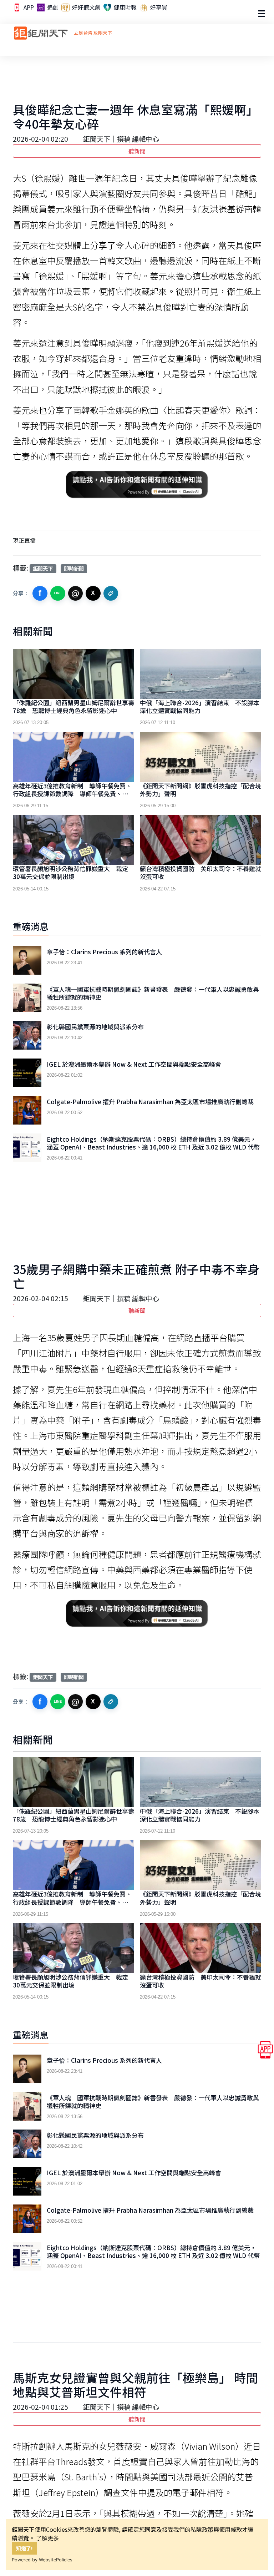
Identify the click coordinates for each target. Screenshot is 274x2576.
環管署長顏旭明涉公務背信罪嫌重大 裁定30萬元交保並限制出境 (70, 872)
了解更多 (47, 2538)
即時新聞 (74, 568)
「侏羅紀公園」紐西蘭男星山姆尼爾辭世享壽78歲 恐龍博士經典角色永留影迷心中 (73, 706)
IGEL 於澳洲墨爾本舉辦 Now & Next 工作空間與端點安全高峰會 (134, 1064)
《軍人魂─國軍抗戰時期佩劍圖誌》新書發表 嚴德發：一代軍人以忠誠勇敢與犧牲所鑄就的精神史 (153, 993)
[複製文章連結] (111, 594)
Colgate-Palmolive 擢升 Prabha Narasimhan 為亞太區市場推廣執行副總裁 (150, 1102)
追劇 (52, 7)
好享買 (158, 7)
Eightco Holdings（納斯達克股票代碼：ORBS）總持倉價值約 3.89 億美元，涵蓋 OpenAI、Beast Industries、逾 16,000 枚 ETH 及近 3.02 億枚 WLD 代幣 (153, 1143)
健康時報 (125, 7)
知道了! (24, 2548)
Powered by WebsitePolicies (42, 2560)
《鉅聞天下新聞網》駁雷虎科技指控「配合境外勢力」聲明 (201, 790)
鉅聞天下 (43, 568)
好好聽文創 (86, 7)
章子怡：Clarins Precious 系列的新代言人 (104, 952)
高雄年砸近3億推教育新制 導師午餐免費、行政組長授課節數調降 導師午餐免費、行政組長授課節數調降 (73, 794)
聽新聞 (137, 151)
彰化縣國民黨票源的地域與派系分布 (95, 1027)
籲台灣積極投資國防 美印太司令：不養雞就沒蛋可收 (201, 872)
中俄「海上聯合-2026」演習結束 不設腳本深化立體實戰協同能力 (200, 706)
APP (28, 7)
